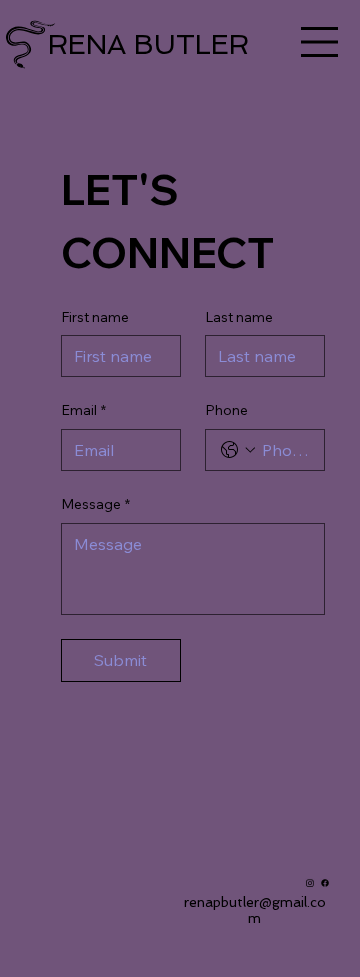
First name (95, 317)
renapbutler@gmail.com (255, 910)
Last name (239, 317)
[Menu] (319, 42)
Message (95, 504)
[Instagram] (310, 883)
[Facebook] (325, 883)
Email (83, 410)
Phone (226, 410)
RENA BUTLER (148, 44)
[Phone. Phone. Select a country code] (238, 450)
